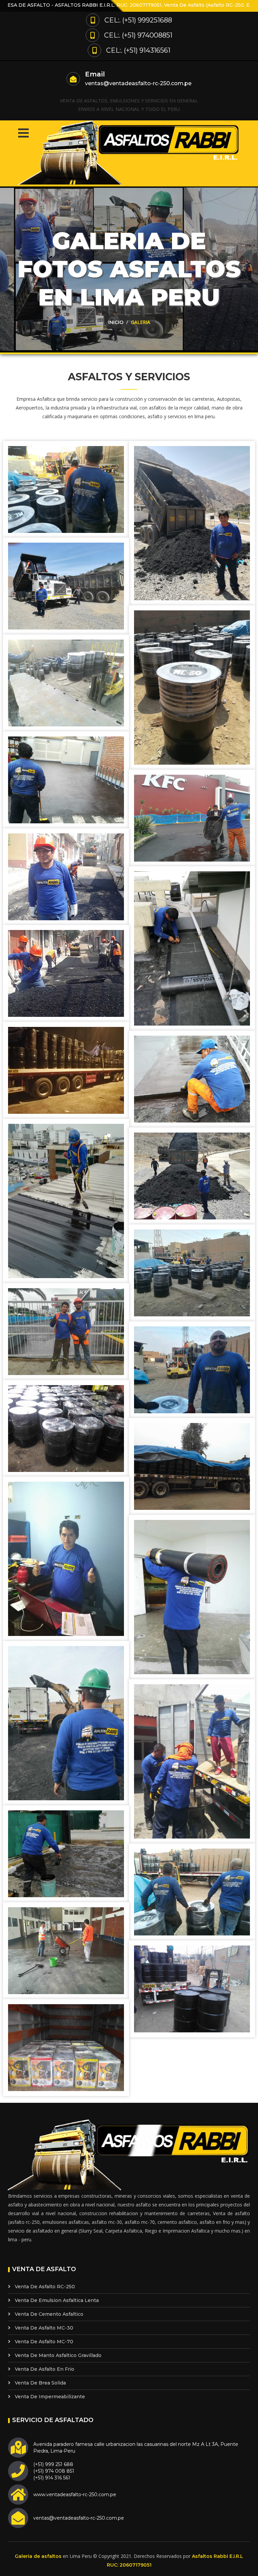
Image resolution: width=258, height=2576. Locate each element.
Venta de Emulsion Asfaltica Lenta (57, 2300)
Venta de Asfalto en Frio (45, 2369)
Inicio (116, 322)
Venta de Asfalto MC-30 (44, 2328)
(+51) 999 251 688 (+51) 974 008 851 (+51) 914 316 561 (54, 2471)
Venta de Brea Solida (40, 2383)
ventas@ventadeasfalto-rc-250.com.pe (138, 83)
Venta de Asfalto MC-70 (44, 2342)
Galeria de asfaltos (38, 2556)
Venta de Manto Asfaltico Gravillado (58, 2355)
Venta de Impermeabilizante (50, 2397)
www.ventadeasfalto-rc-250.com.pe (75, 2495)
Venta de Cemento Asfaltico (49, 2314)
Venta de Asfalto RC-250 (45, 2287)
